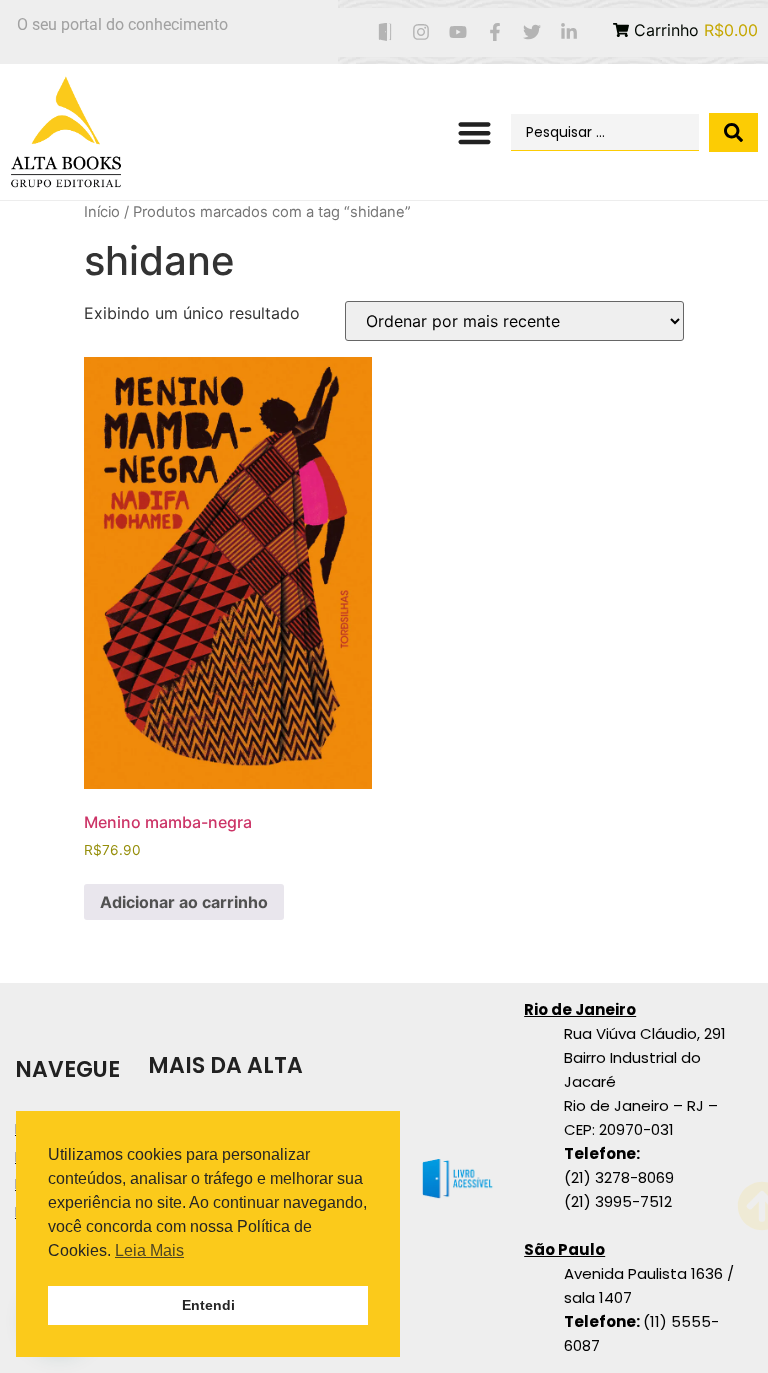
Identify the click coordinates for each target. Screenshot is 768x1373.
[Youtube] (458, 32)
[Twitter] (531, 32)
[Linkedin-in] (568, 32)
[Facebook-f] (495, 32)
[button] (474, 132)
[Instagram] (421, 32)
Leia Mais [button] (149, 1250)
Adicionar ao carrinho (184, 902)
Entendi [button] (208, 1305)
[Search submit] (733, 132)
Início (102, 212)
